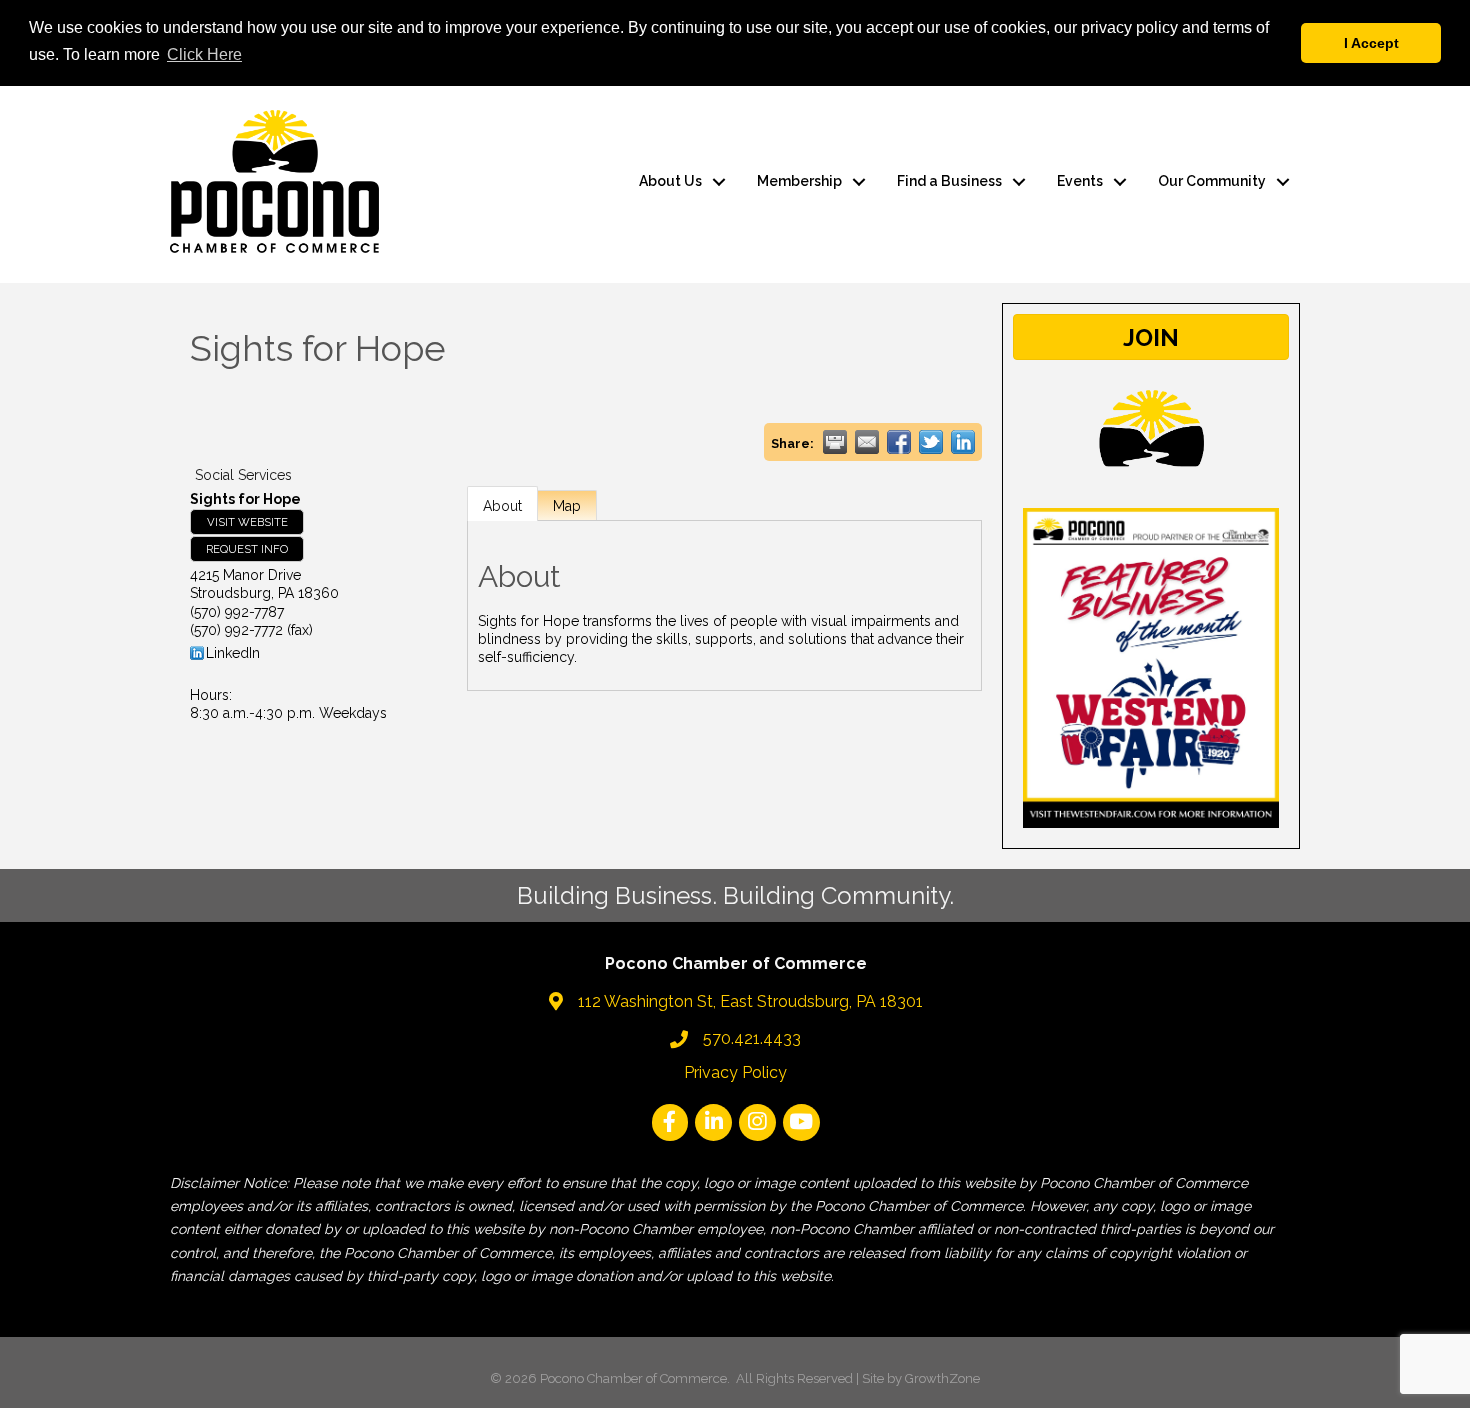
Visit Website (247, 522)
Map (567, 506)
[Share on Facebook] (899, 442)
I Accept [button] (1371, 43)
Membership (799, 181)
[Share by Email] (867, 442)
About (502, 506)
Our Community (1212, 181)
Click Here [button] (204, 54)
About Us (670, 181)
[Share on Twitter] (931, 442)
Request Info (247, 549)
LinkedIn (233, 653)
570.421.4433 (752, 1038)
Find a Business (949, 181)
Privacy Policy (735, 1072)
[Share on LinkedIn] (963, 442)
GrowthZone (942, 1378)
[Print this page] (835, 442)
